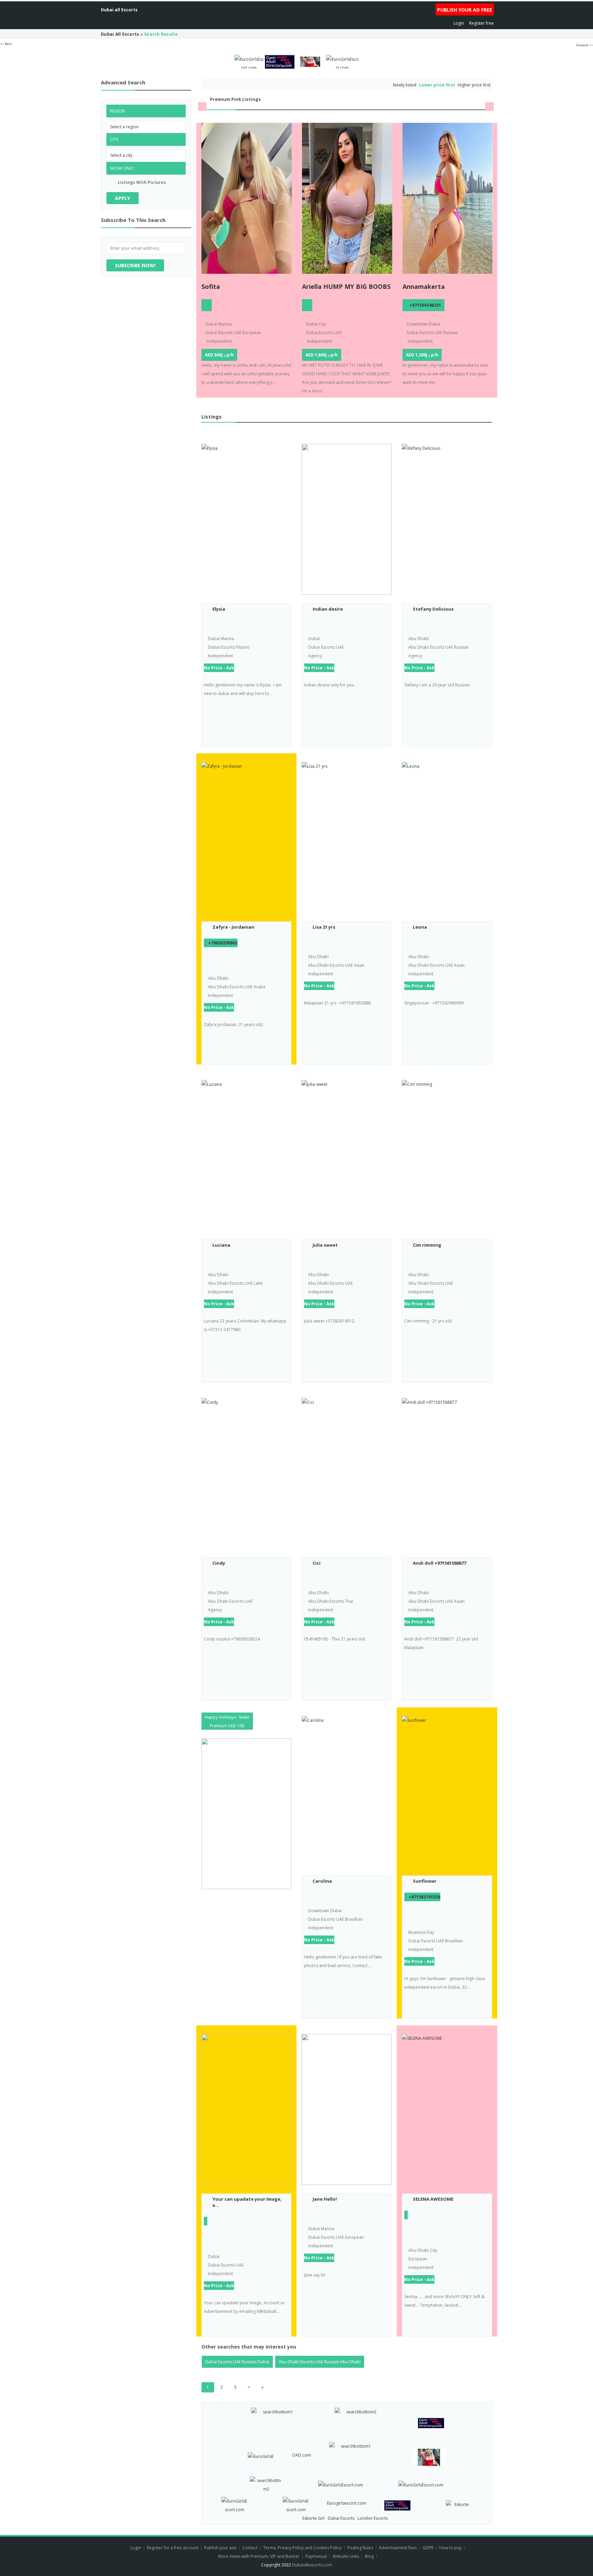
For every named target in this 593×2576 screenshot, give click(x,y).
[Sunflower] (447, 1791)
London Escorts (373, 2518)
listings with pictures (142, 182)
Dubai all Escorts (119, 10)
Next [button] (490, 107)
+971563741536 (425, 1897)
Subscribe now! (135, 265)
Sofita (211, 286)
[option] (247, 260)
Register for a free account (173, 2548)
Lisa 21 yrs (324, 927)
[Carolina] (347, 1791)
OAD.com (301, 2455)
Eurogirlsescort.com (347, 2503)
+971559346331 (425, 305)
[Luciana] (246, 1155)
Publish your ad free (465, 10)
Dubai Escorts (341, 2518)
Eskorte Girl (313, 2518)
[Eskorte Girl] (459, 2503)
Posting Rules (360, 2548)
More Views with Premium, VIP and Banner (259, 2556)
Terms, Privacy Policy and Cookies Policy (302, 2548)
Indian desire (328, 609)
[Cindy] (246, 1473)
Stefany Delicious (433, 609)
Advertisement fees (398, 2548)
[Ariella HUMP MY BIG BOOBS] (347, 198)
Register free (481, 23)
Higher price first (474, 85)
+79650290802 (223, 943)
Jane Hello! (325, 2199)
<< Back (6, 44)
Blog (369, 2556)
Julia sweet (325, 1245)
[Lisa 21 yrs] (347, 837)
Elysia (219, 609)
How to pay (450, 2548)
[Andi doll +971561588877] (447, 1473)
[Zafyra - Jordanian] (246, 837)
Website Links (346, 2556)
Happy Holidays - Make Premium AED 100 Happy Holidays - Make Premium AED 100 (227, 1722)
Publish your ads (221, 2548)
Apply (123, 198)
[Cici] (347, 1473)
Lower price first (437, 85)
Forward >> (585, 45)
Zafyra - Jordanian (233, 927)
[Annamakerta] (448, 198)
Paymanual (316, 2556)
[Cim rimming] (447, 1155)
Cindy (219, 1563)
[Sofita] (247, 198)
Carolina (322, 1881)
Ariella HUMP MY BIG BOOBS (346, 286)
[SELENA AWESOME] (447, 2109)
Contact (250, 2548)
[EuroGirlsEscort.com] (249, 61)
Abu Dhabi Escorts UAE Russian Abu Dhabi (320, 2362)
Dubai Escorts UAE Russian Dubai (237, 2362)
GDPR (428, 2548)
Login (459, 23)
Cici (317, 1563)
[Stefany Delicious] (447, 519)
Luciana (221, 1245)
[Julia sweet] (347, 1155)
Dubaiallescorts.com (312, 2565)
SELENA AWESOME (433, 2199)
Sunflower (425, 1881)
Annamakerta (424, 286)
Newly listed (405, 85)
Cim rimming (427, 1245)
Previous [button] (202, 107)
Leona (420, 927)
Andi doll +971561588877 (439, 1563)
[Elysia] (246, 519)
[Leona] (447, 837)
